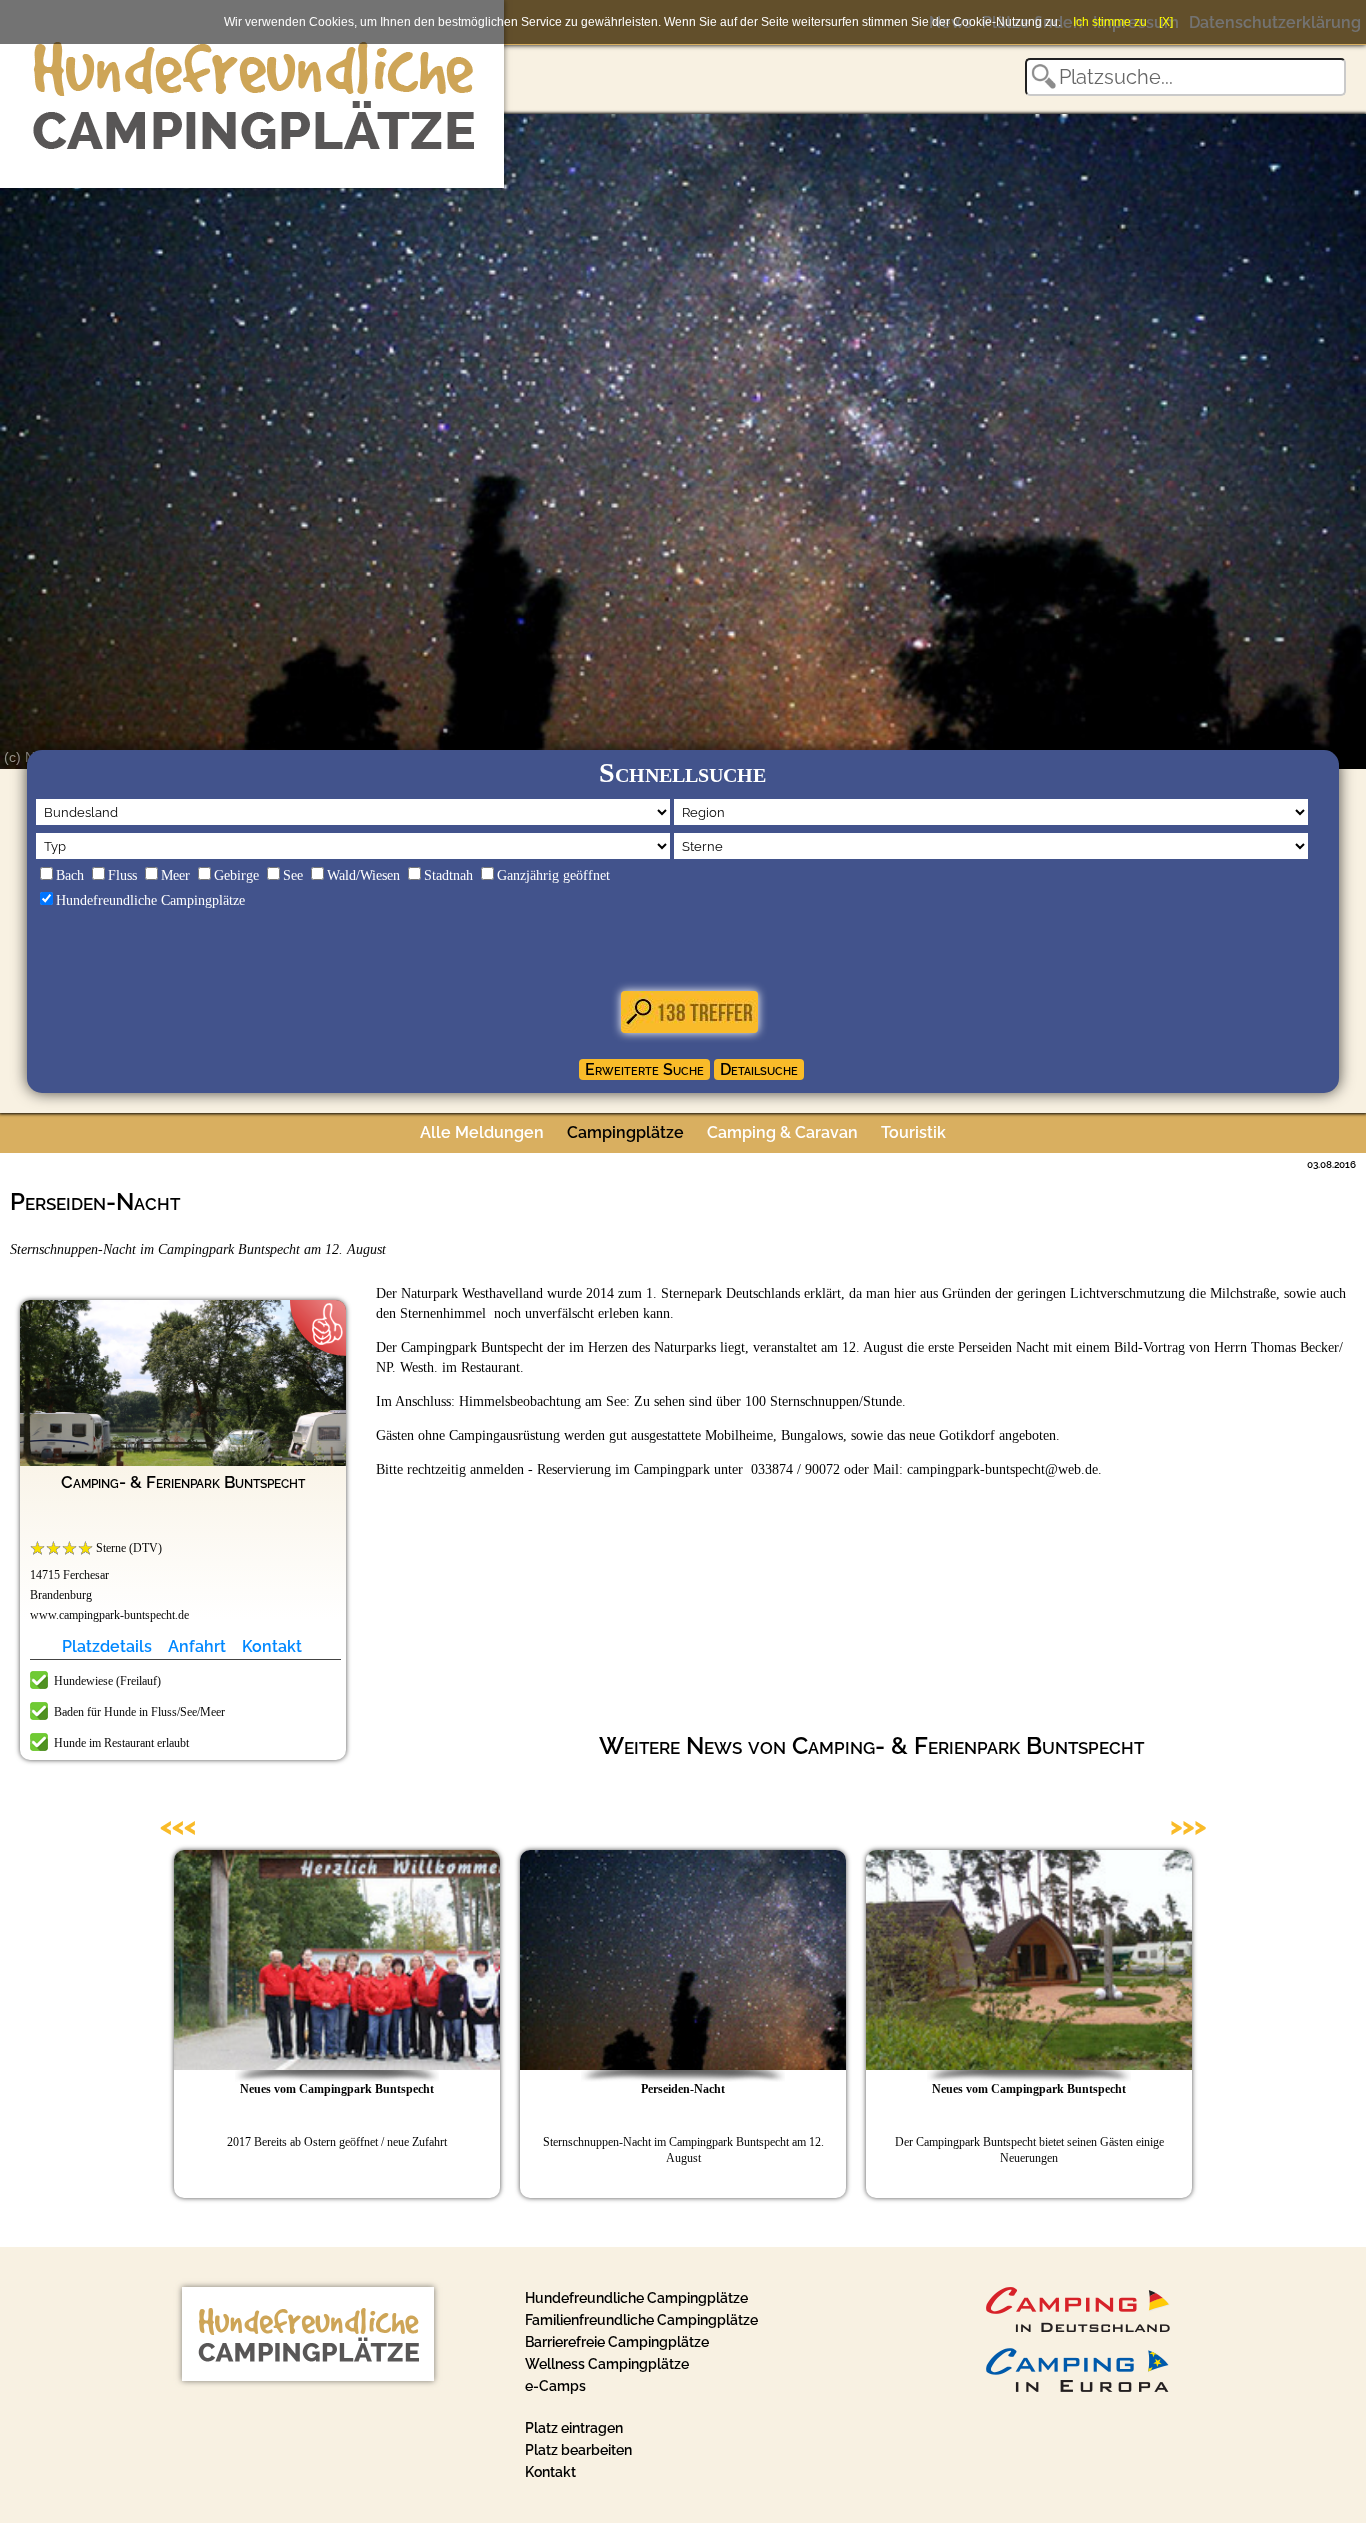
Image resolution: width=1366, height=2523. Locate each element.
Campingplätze (625, 1132)
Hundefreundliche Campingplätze (150, 900)
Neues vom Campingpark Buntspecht (337, 2089)
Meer (175, 875)
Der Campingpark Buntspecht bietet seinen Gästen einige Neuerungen (1029, 2150)
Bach (70, 875)
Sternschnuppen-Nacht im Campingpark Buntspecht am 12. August (683, 2150)
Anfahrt (197, 1646)
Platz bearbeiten (578, 2450)
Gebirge (236, 875)
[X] (1166, 22)
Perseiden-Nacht (683, 2089)
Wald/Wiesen (363, 875)
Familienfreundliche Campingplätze (641, 2320)
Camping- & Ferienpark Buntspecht (183, 1482)
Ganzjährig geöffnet (553, 875)
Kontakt (272, 1646)
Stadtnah (448, 875)
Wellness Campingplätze (607, 2364)
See (293, 875)
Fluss (122, 875)
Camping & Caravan (782, 1132)
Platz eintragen (574, 2428)
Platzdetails (107, 1646)
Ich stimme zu (1110, 22)
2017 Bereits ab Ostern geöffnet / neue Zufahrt (337, 2142)
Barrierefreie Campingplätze (617, 2342)
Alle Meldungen (482, 1132)
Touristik (913, 1132)
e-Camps (555, 2386)
